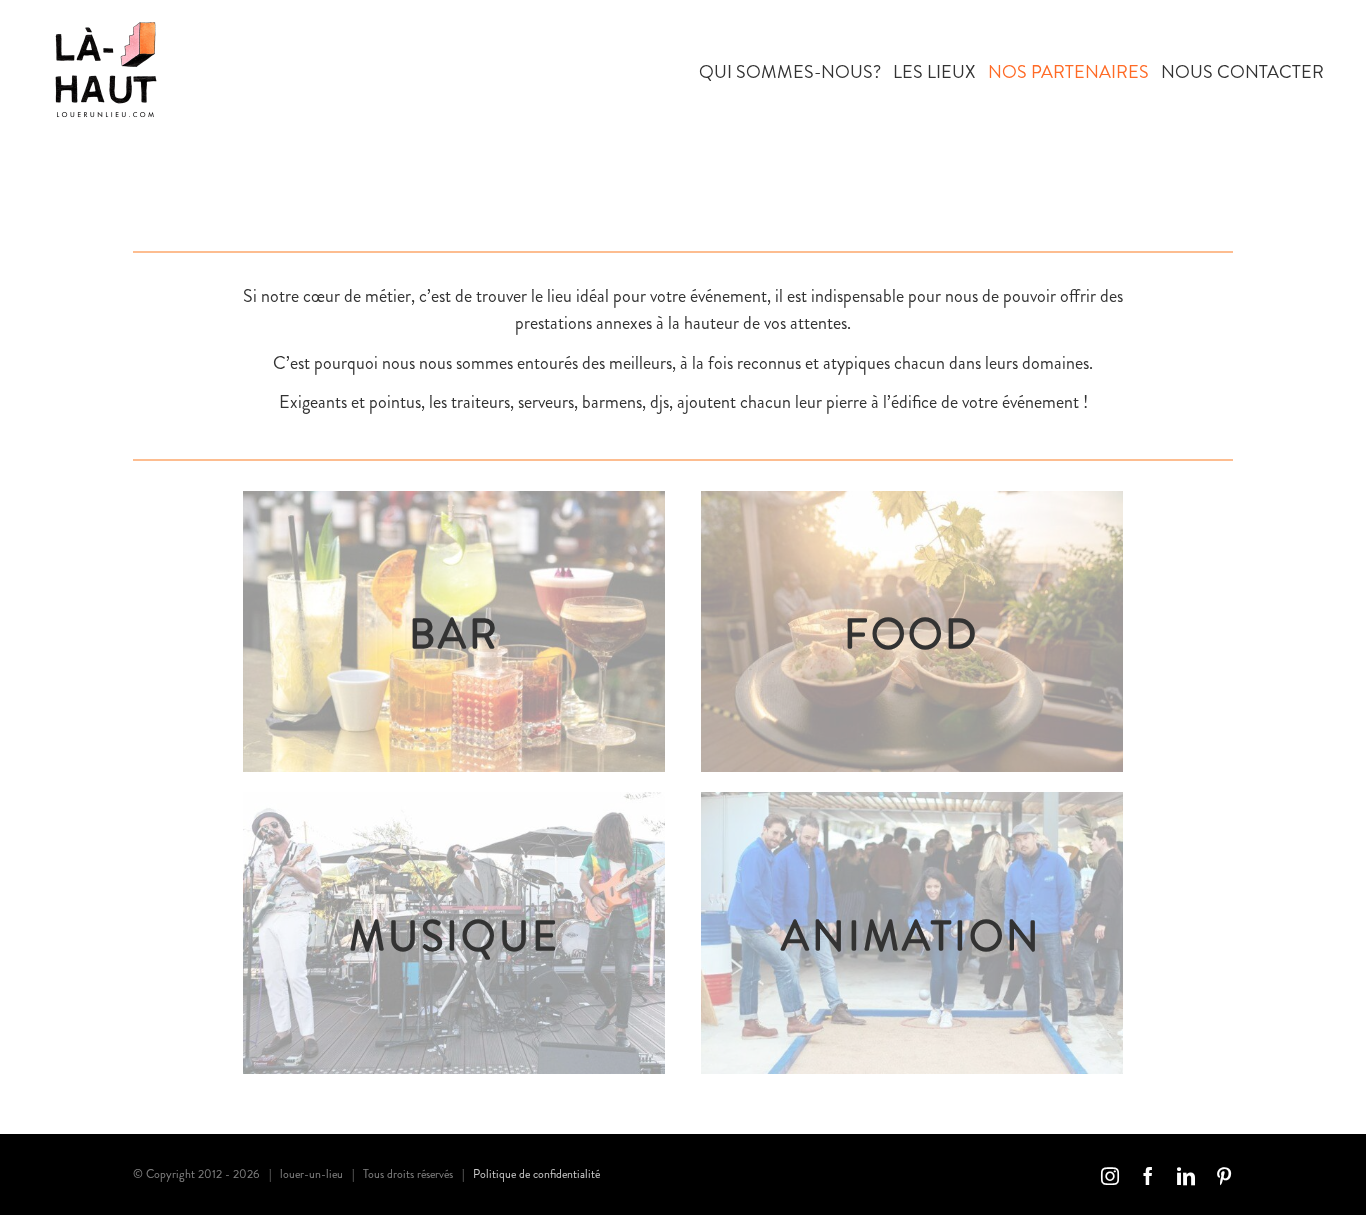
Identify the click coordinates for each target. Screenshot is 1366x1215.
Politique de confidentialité (536, 1174)
